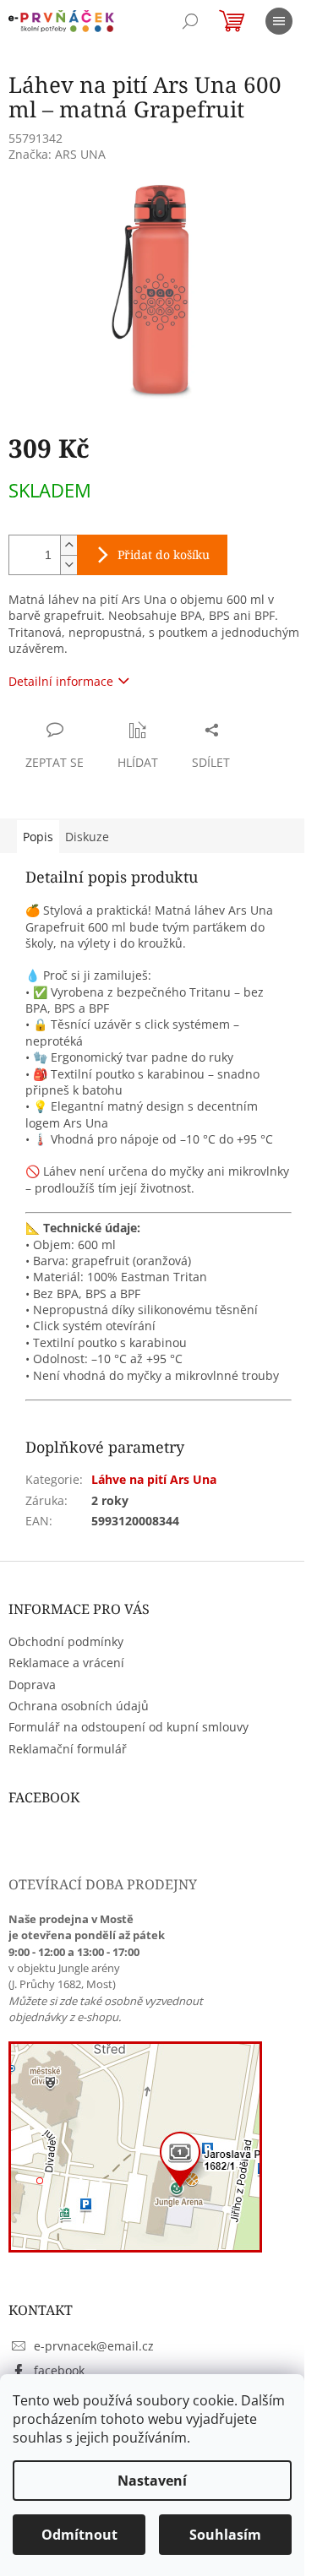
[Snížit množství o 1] (68, 565)
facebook (59, 2370)
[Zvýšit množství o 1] (68, 545)
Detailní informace (61, 681)
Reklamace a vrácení (66, 1663)
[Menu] (279, 21)
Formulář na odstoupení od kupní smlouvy (128, 1727)
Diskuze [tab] (87, 837)
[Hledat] (190, 21)
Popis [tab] (38, 837)
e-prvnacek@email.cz (94, 2346)
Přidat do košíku (164, 554)
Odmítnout (79, 2535)
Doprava (32, 1685)
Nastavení (152, 2481)
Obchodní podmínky (66, 1641)
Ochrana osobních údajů (79, 1706)
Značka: (57, 154)
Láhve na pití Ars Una (154, 1479)
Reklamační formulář (68, 1749)
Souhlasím (225, 2535)
